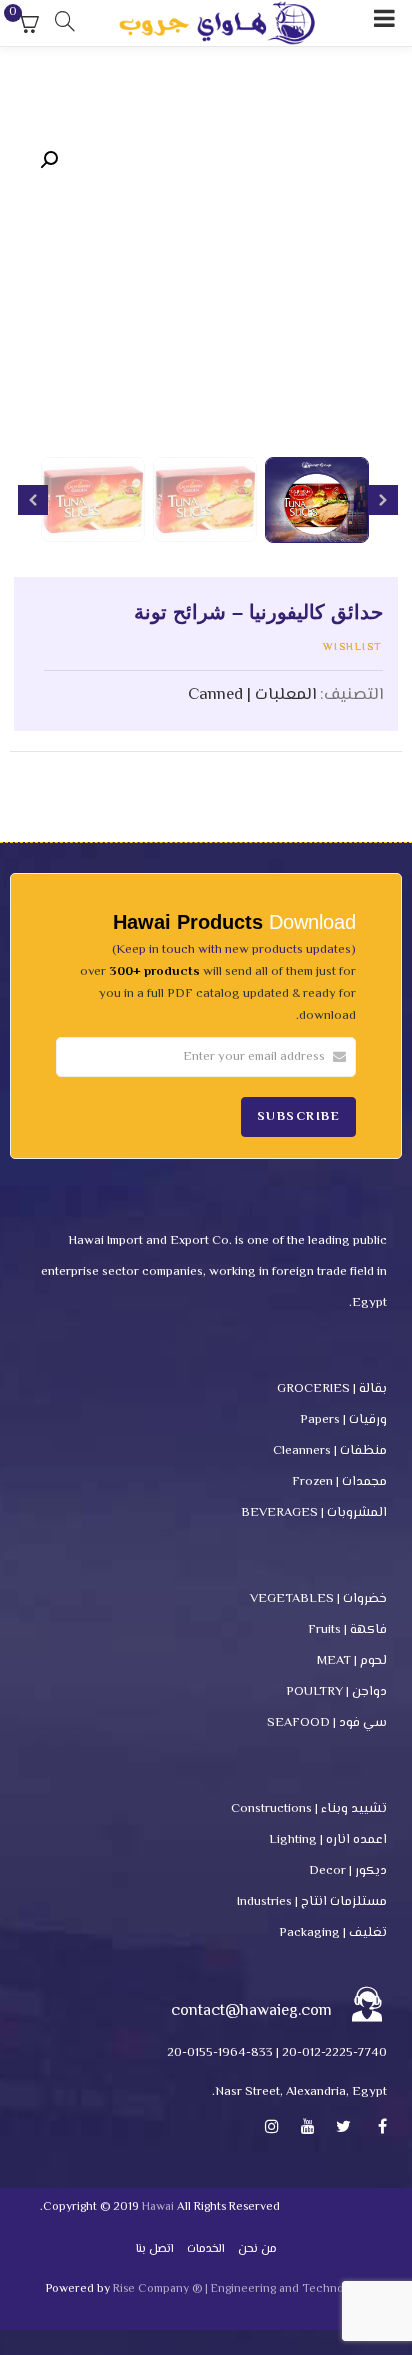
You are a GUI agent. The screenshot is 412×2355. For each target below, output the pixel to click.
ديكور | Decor (348, 1871)
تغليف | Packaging (333, 1933)
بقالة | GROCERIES (332, 1389)
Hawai (158, 2207)
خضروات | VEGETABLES (318, 1599)
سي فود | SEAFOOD (327, 1723)
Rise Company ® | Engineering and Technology (239, 2289)
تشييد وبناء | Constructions (309, 1809)
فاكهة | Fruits (347, 1630)
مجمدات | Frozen (339, 1482)
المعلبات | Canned (252, 695)
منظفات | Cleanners (330, 1451)
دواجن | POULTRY (336, 1692)
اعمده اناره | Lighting (328, 1840)
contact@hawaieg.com (251, 2011)
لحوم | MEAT (352, 1661)
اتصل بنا (155, 2249)
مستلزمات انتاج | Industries (312, 1902)
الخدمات (206, 2249)
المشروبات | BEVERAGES (314, 1513)
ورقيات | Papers (343, 1420)
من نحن (257, 2249)
